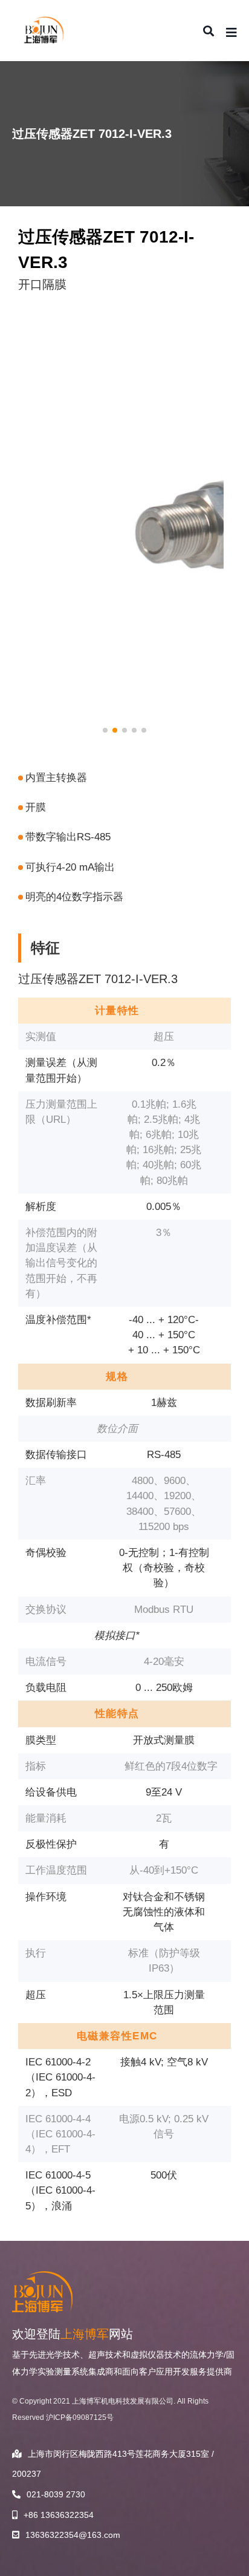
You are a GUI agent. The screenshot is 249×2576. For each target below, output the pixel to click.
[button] (105, 730)
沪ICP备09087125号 (80, 2417)
